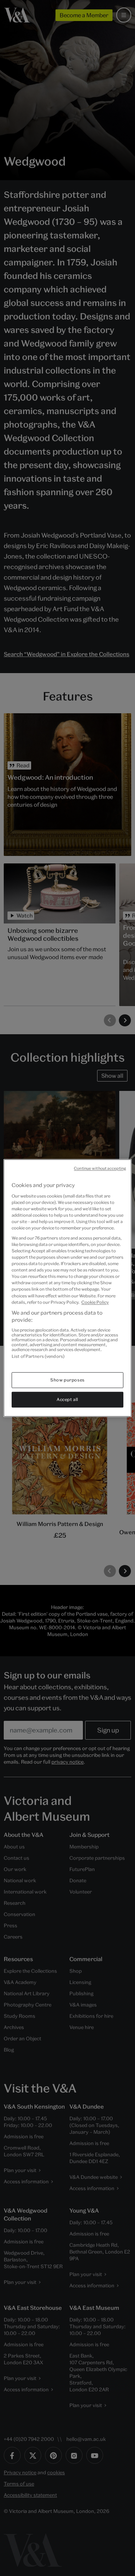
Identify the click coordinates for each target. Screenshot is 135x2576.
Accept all (67, 1400)
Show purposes (67, 1380)
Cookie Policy (95, 1302)
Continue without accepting (100, 1168)
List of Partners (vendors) (38, 1356)
